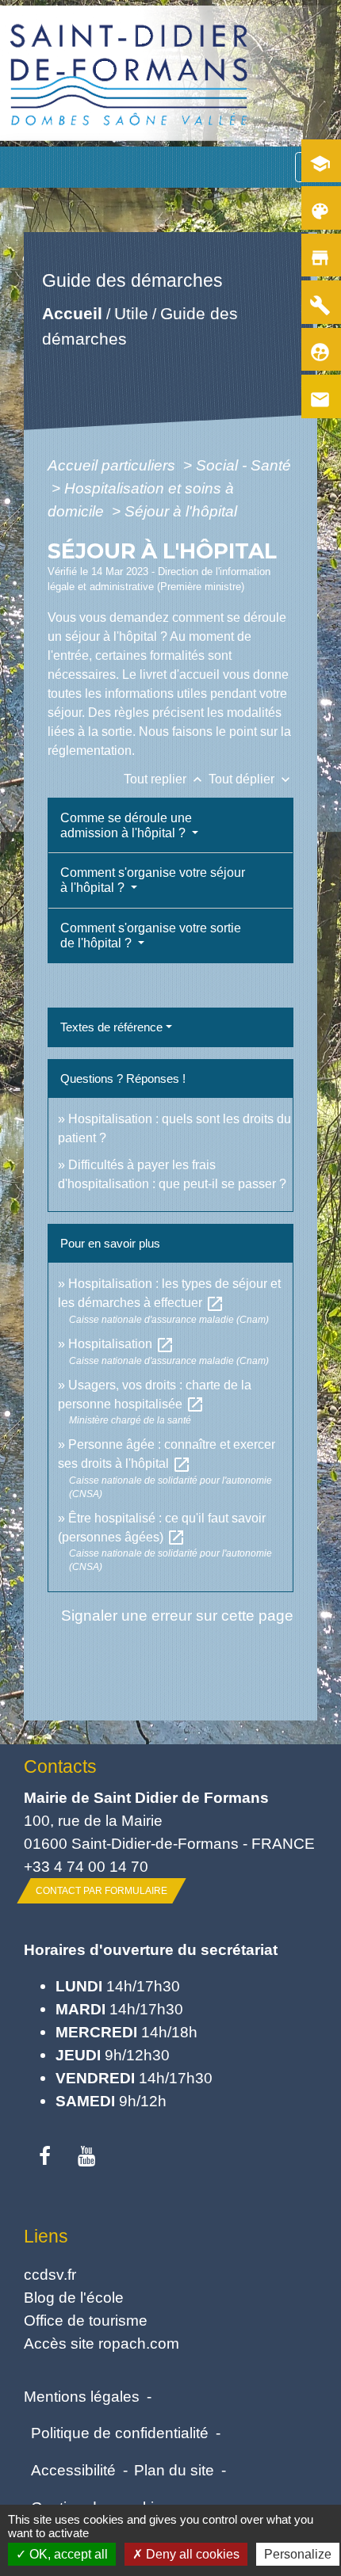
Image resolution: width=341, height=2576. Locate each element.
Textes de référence (111, 1027)
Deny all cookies (191, 2554)
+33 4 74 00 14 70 (86, 1866)
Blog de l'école (74, 2297)
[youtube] (87, 2157)
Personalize (298, 2554)
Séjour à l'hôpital (181, 511)
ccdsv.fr (50, 2274)
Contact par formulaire (102, 1891)
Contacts (60, 1766)
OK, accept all (67, 2554)
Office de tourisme (86, 2320)
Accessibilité (73, 2470)
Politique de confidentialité (120, 2433)
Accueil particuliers (113, 465)
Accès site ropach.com (102, 2343)
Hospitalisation (121, 1344)
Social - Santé (243, 465)
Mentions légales (82, 2396)
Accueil (72, 313)
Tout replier (165, 779)
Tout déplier (251, 779)
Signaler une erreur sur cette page (177, 1615)
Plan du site (174, 2470)
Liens (46, 2236)
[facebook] (45, 2157)
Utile (131, 313)
